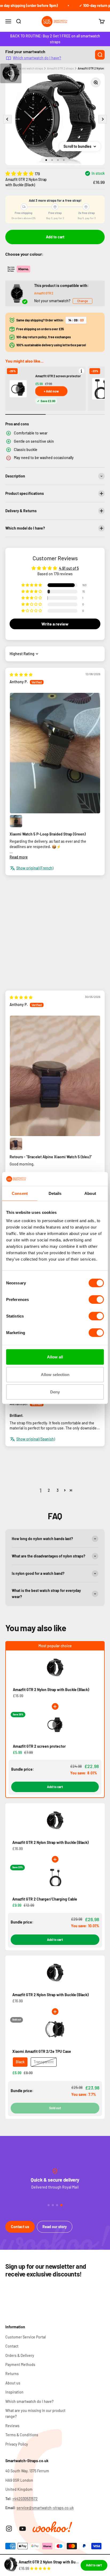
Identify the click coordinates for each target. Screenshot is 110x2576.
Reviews (12, 2426)
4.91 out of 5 (69, 568)
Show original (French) (35, 868)
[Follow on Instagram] (9, 2529)
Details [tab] (55, 1193)
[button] (20, 173)
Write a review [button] (55, 624)
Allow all (55, 1357)
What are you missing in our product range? (35, 2413)
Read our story (55, 2227)
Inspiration (14, 2392)
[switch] (96, 1300)
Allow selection (55, 1374)
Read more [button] (19, 857)
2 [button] (49, 1490)
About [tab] (90, 1193)
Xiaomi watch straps (30, 68)
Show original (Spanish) (36, 1439)
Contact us (20, 2227)
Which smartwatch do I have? (37, 58)
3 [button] (58, 1490)
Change (82, 301)
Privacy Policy (17, 2444)
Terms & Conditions (22, 2435)
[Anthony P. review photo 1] (55, 753)
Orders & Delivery (20, 2355)
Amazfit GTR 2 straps (60, 68)
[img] (21, 675)
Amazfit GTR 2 (44, 293)
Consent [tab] (20, 1193)
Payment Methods (20, 2365)
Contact (12, 2346)
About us (13, 2383)
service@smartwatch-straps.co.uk (45, 2508)
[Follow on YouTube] (23, 2529)
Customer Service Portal (25, 2337)
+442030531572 (25, 2499)
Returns (12, 2374)
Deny (55, 1392)
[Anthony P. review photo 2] (16, 821)
